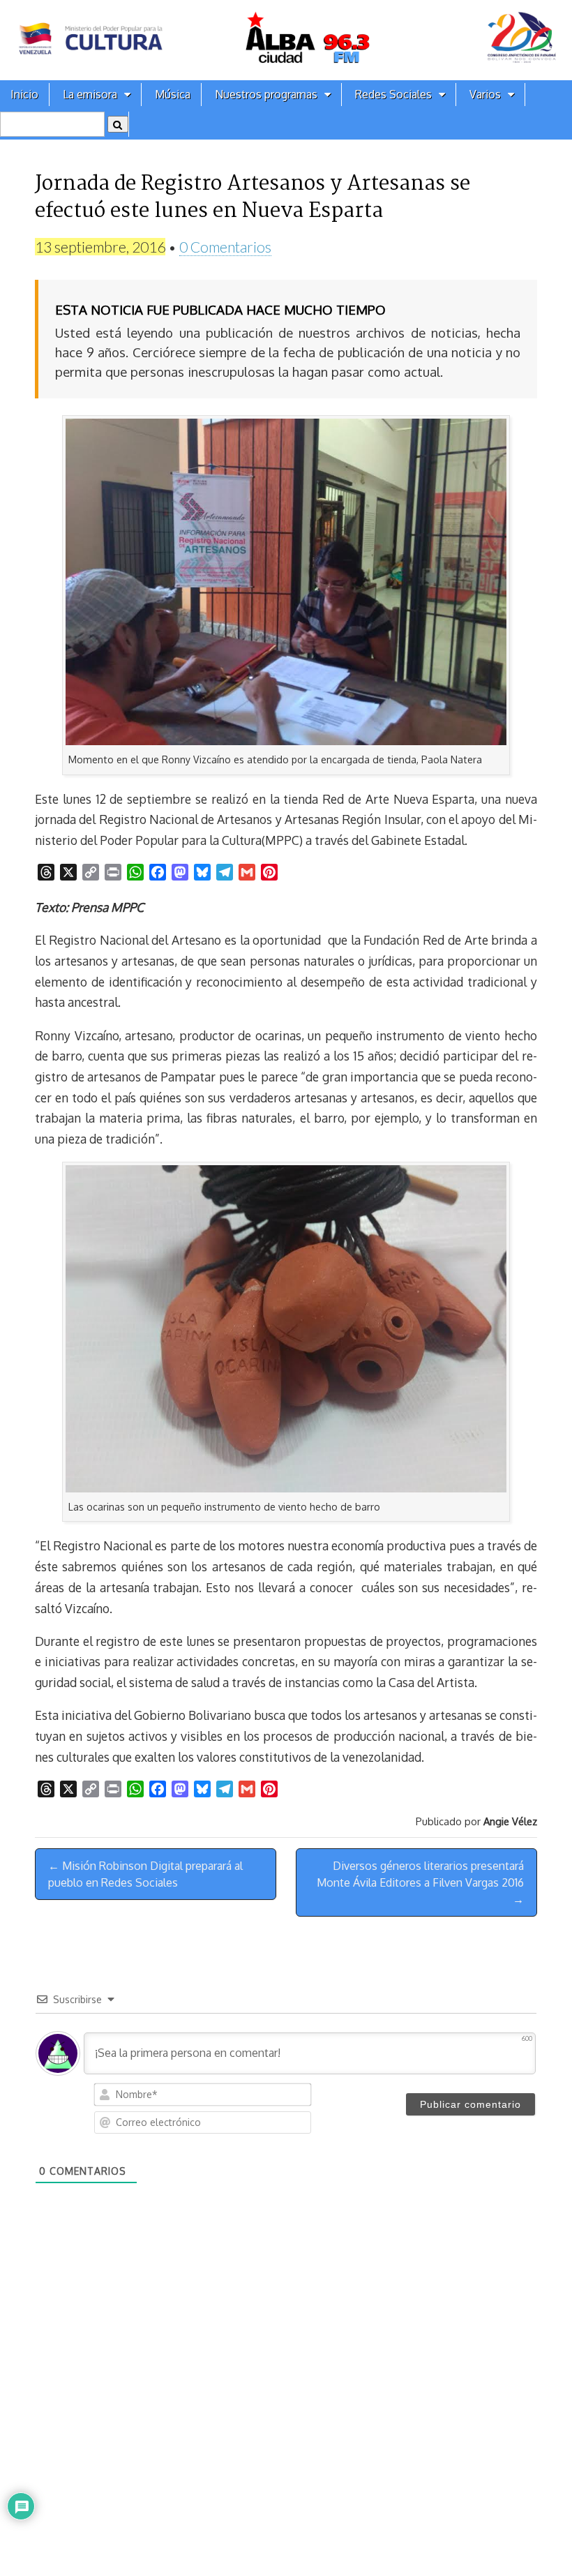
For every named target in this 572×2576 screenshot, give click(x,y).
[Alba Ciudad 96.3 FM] (286, 40)
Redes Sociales (393, 94)
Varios (485, 94)
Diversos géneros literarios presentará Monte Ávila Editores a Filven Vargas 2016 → (420, 1882)
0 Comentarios (225, 247)
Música (173, 94)
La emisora (90, 94)
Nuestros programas (266, 94)
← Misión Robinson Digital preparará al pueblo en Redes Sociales (145, 1874)
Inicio (24, 94)
